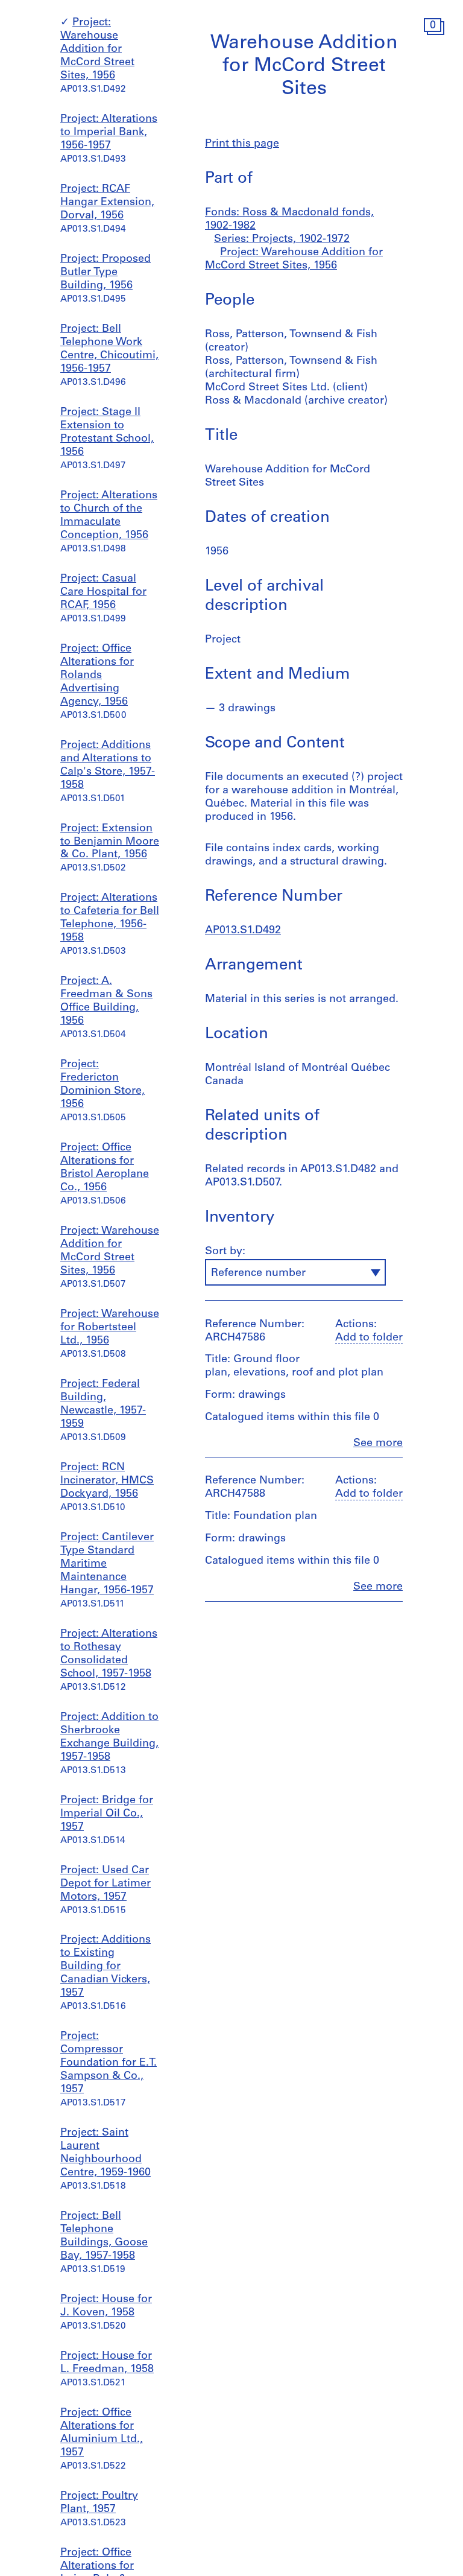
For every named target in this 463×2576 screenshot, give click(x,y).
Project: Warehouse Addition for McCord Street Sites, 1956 (97, 49)
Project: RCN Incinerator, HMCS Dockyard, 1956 (107, 1481)
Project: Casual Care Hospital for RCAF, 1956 (103, 592)
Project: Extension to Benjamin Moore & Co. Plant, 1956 (110, 842)
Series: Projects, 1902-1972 (282, 240)
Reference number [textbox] (258, 1274)
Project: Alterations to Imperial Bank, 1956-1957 (109, 133)
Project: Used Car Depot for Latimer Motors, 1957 (106, 1884)
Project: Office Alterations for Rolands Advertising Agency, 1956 (97, 676)
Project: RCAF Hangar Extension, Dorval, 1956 (107, 203)
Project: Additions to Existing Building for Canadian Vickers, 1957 (106, 1967)
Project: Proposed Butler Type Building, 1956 (106, 273)
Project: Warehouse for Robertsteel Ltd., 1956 (110, 1328)
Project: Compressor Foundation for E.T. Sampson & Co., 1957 (109, 2063)
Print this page (242, 144)
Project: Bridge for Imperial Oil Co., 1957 (107, 1814)
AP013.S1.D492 (243, 931)
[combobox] (295, 1272)
